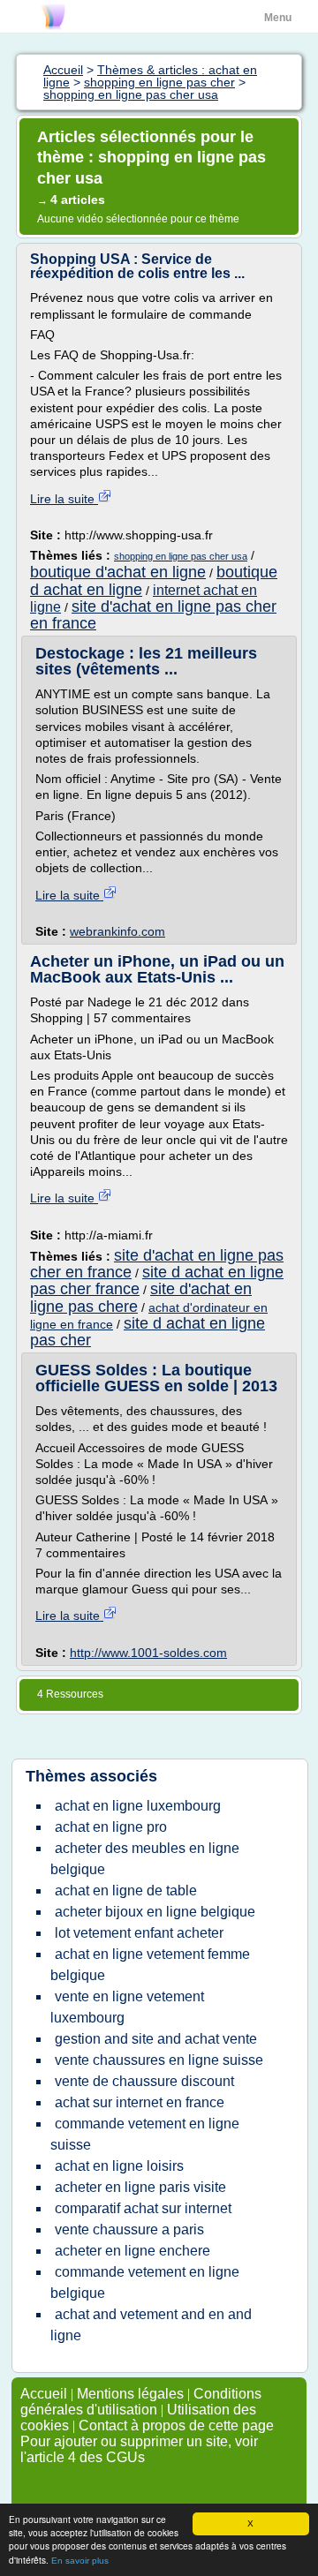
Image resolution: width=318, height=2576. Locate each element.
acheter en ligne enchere (132, 2251)
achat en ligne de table (126, 1891)
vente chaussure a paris (129, 2230)
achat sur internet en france (140, 2102)
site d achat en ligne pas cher (148, 1332)
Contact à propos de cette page (176, 2425)
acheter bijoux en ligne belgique (155, 1912)
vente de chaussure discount (144, 2081)
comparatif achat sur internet (143, 2208)
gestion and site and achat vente (156, 2039)
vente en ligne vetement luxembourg (127, 2007)
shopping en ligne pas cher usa (181, 556)
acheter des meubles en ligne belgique (145, 1859)
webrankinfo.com (117, 931)
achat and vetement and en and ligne (151, 2325)
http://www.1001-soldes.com (148, 1653)
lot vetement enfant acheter (139, 1933)
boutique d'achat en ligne (118, 572)
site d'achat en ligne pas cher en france (153, 615)
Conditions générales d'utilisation (141, 2402)
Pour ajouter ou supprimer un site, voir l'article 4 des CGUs (139, 2449)
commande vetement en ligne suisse (145, 2134)
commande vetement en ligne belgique (145, 2282)
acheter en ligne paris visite (140, 2187)
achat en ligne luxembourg (138, 1806)
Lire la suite (64, 499)
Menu (278, 18)
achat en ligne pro (111, 1827)
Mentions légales (130, 2394)
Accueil (44, 2394)
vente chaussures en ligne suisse (159, 2060)
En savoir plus (80, 2561)
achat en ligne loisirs (119, 2166)
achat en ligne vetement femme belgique (150, 1965)
